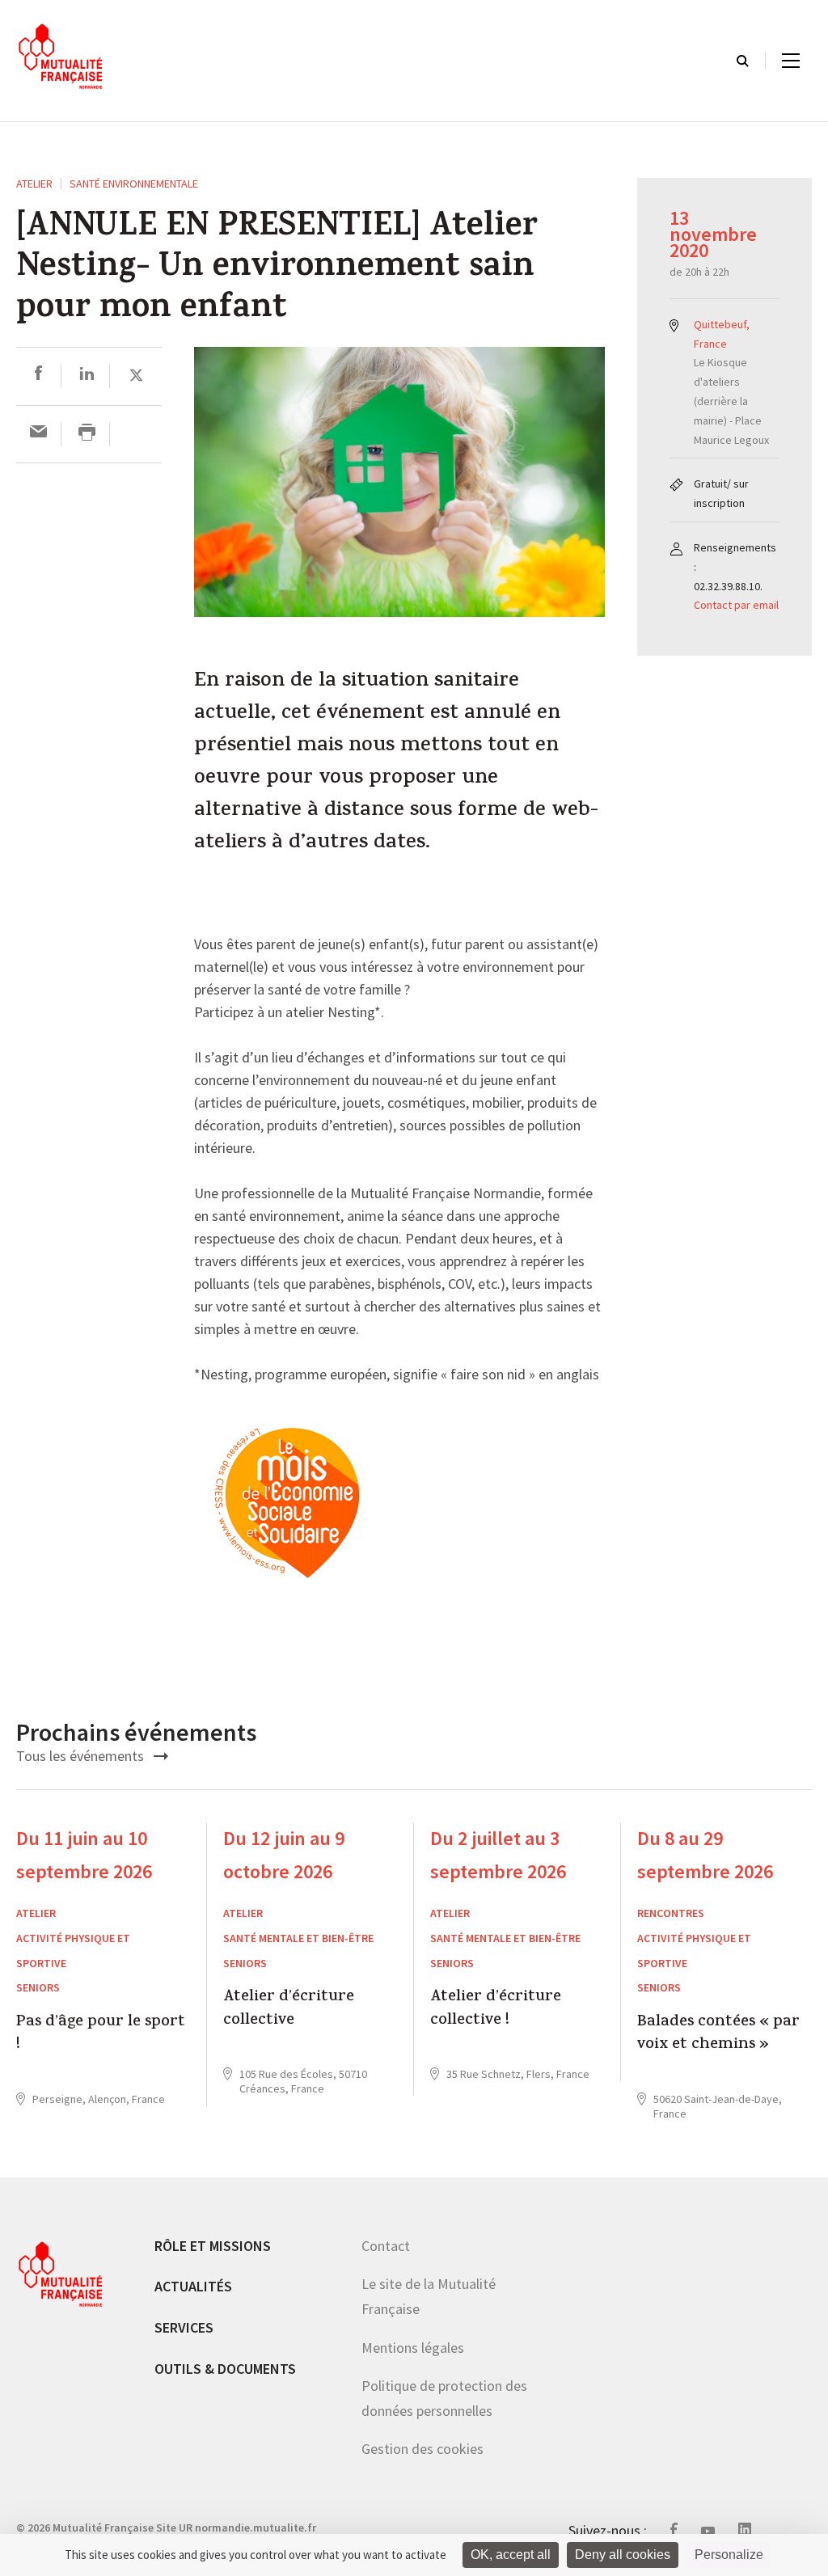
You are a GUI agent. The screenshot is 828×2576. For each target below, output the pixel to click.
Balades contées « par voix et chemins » (718, 2035)
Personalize (729, 2555)
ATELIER (34, 184)
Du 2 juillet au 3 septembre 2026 (498, 1855)
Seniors (38, 1987)
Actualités (193, 2286)
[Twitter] (136, 376)
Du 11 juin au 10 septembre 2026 (84, 1855)
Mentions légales (413, 2348)
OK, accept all (511, 2555)
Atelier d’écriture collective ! (496, 2010)
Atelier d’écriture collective (289, 2010)
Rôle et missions (213, 2246)
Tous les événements (82, 1756)
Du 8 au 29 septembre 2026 (705, 1855)
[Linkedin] (87, 376)
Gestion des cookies (422, 2449)
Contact (386, 2246)
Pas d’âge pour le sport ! (101, 2035)
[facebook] (38, 376)
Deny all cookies (623, 2555)
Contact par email (736, 605)
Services (184, 2327)
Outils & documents (225, 2369)
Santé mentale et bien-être (298, 1938)
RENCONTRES (671, 1913)
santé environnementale (134, 184)
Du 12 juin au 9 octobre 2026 (284, 1855)
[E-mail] (38, 434)
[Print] (87, 434)
